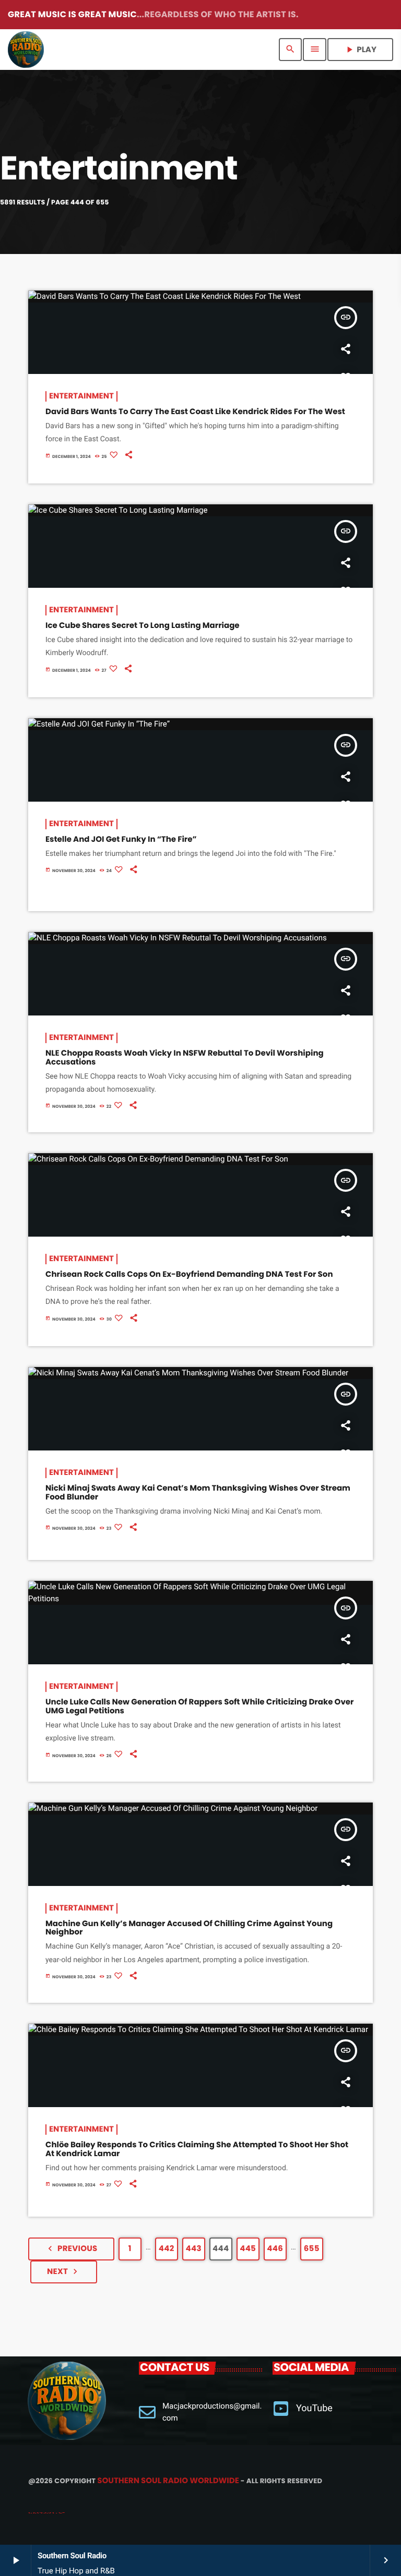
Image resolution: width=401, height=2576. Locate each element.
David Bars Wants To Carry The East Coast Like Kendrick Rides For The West (195, 412)
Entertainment (81, 396)
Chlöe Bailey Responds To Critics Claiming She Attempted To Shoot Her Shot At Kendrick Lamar (197, 2149)
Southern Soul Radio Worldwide (168, 2481)
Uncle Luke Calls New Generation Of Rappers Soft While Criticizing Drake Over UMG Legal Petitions (199, 1707)
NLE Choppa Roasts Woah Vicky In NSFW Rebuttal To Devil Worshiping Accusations (185, 1058)
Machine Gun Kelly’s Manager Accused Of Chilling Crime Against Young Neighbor (189, 1928)
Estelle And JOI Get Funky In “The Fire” (121, 839)
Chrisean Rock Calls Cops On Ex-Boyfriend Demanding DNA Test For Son (190, 1274)
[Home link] (26, 50)
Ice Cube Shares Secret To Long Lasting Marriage (143, 626)
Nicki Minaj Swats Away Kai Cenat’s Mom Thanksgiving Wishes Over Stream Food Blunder (198, 1493)
